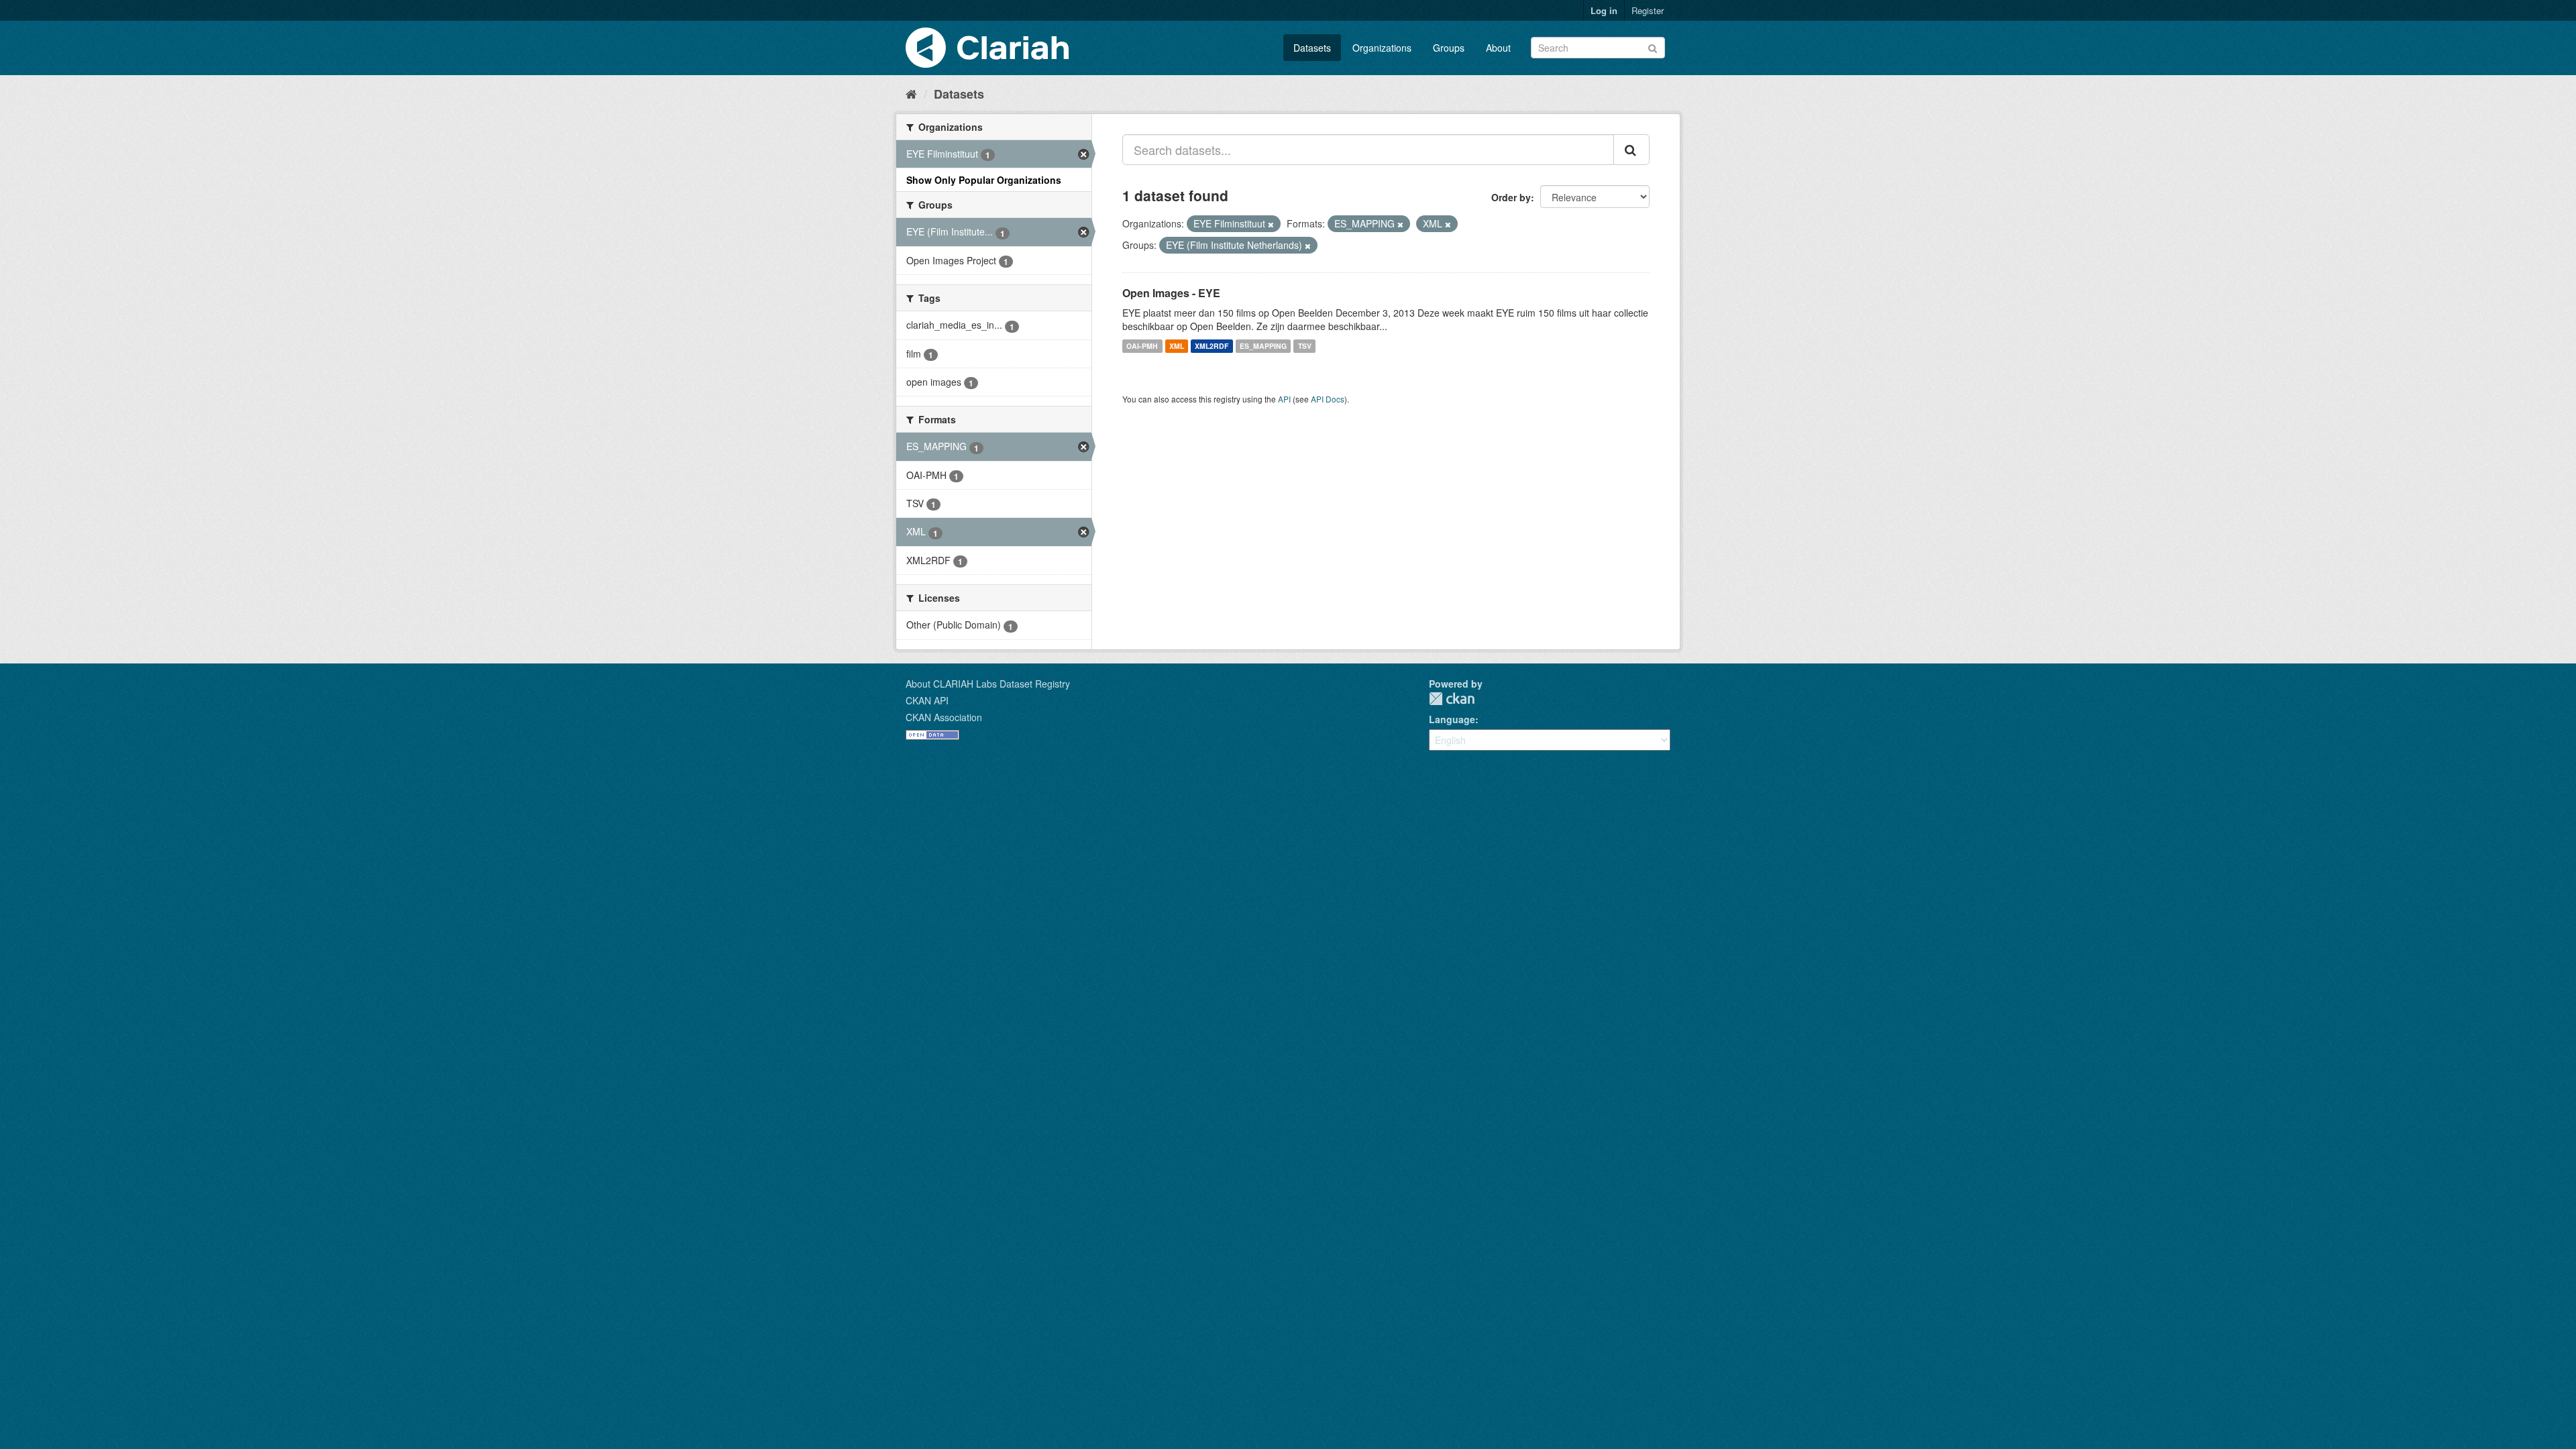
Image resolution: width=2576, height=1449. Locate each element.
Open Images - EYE (1171, 293)
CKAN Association (944, 717)
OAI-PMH (1142, 346)
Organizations (1382, 48)
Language (1452, 719)
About (1498, 48)
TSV (1305, 346)
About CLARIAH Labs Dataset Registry (988, 684)
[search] (1631, 150)
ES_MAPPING (1263, 346)
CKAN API (927, 700)
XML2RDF (1212, 346)
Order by (1511, 197)
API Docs (1328, 399)
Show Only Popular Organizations (984, 180)
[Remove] (1271, 224)
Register (1648, 10)
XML (1177, 346)
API (1284, 399)
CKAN (1452, 699)
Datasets (1312, 48)
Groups (1449, 48)
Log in (1604, 10)
